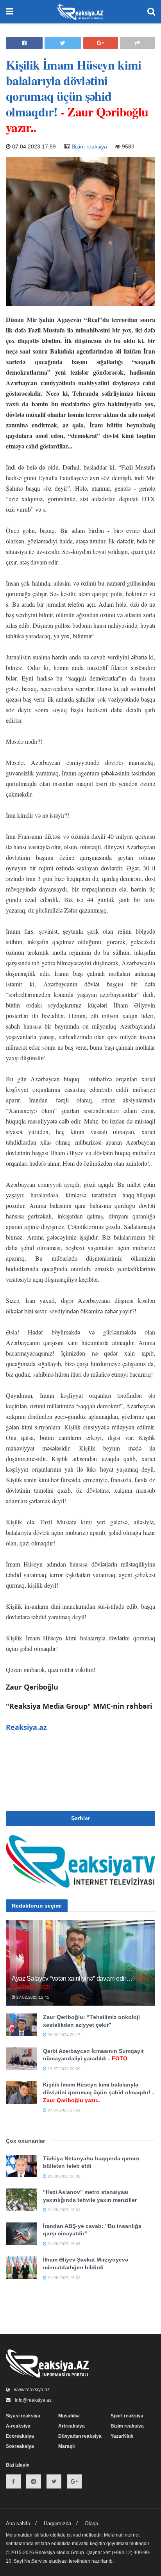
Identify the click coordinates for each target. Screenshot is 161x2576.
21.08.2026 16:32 (64, 2278)
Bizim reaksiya (89, 146)
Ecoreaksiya (20, 2436)
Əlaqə (91, 2523)
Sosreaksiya (20, 2446)
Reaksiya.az (26, 1727)
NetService (36, 2561)
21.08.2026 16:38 (64, 2176)
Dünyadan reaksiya (80, 2436)
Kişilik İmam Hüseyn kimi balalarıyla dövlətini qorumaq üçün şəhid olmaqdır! (98, 2092)
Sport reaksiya (127, 2416)
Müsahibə (69, 2416)
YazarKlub (122, 2436)
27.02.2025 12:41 (32, 1997)
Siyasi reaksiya (23, 2416)
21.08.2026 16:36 (64, 2244)
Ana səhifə (18, 2523)
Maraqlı (66, 2446)
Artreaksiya (72, 2426)
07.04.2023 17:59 (64, 2110)
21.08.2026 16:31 (64, 2210)
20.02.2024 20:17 (64, 2035)
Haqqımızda (57, 2523)
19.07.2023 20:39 (64, 2069)
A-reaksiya (18, 2426)
